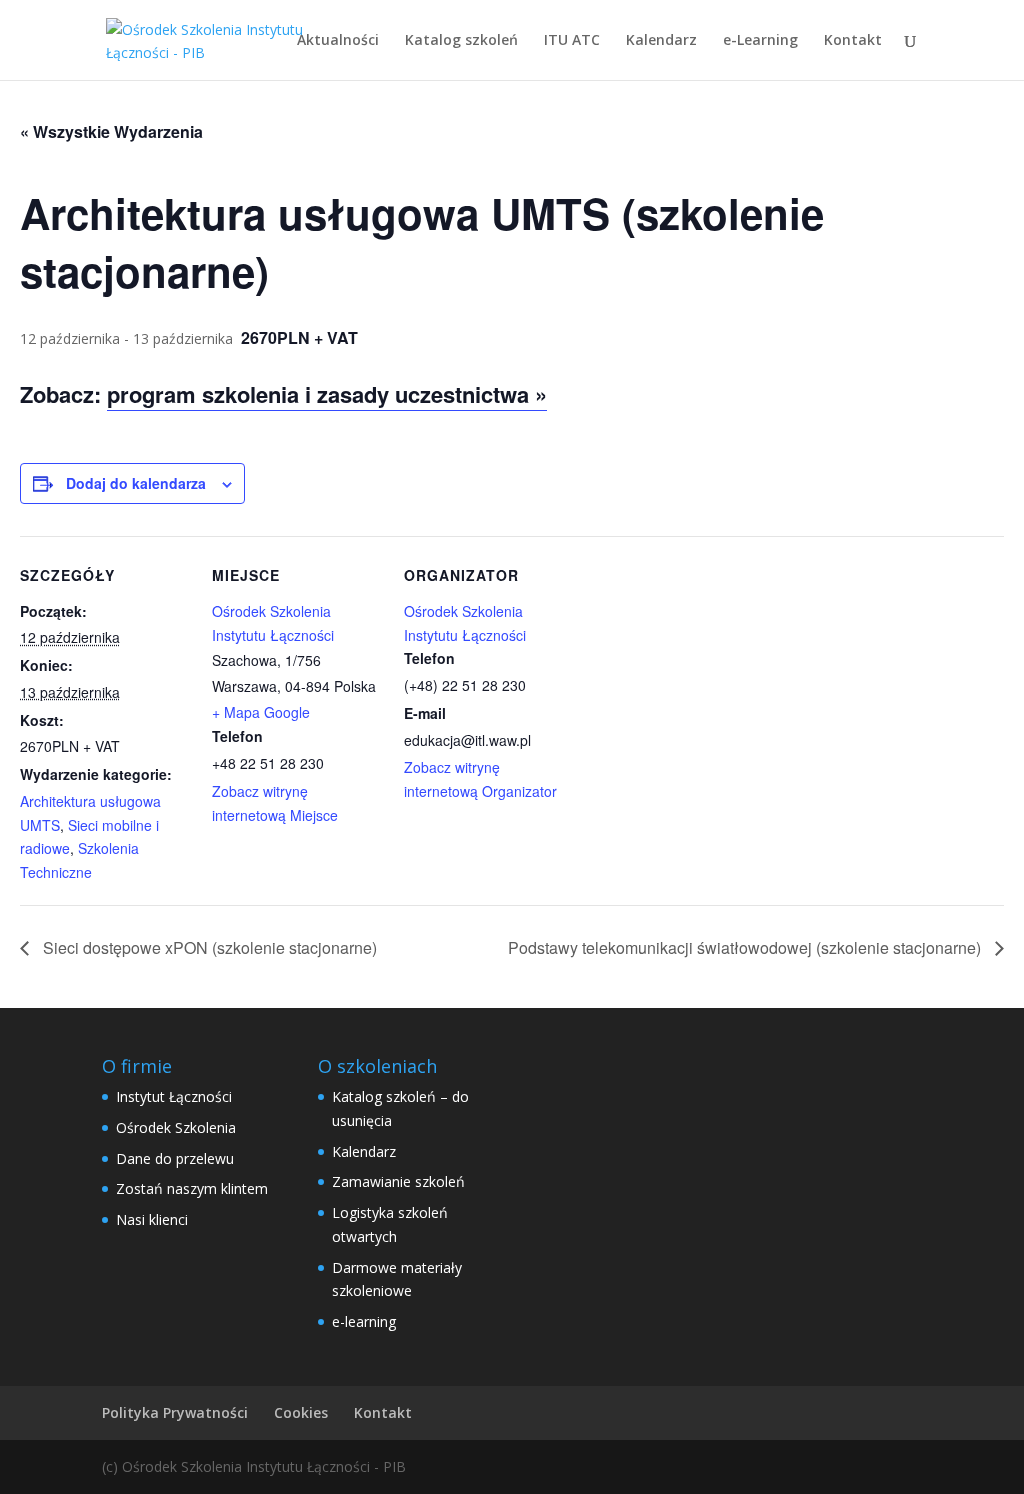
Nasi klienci (152, 1219)
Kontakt (853, 41)
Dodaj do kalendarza (136, 483)
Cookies (301, 1412)
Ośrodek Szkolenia (176, 1127)
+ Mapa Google (261, 712)
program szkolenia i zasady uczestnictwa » (327, 394)
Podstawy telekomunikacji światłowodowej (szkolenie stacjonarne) (746, 947)
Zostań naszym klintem (192, 1188)
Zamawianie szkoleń (398, 1181)
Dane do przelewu (175, 1158)
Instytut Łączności (174, 1096)
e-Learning (760, 41)
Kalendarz (661, 41)
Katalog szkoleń (461, 41)
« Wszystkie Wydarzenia (111, 131)
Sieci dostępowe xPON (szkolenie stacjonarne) (208, 947)
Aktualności (338, 41)
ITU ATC (572, 41)
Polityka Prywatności (175, 1412)
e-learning (364, 1321)
